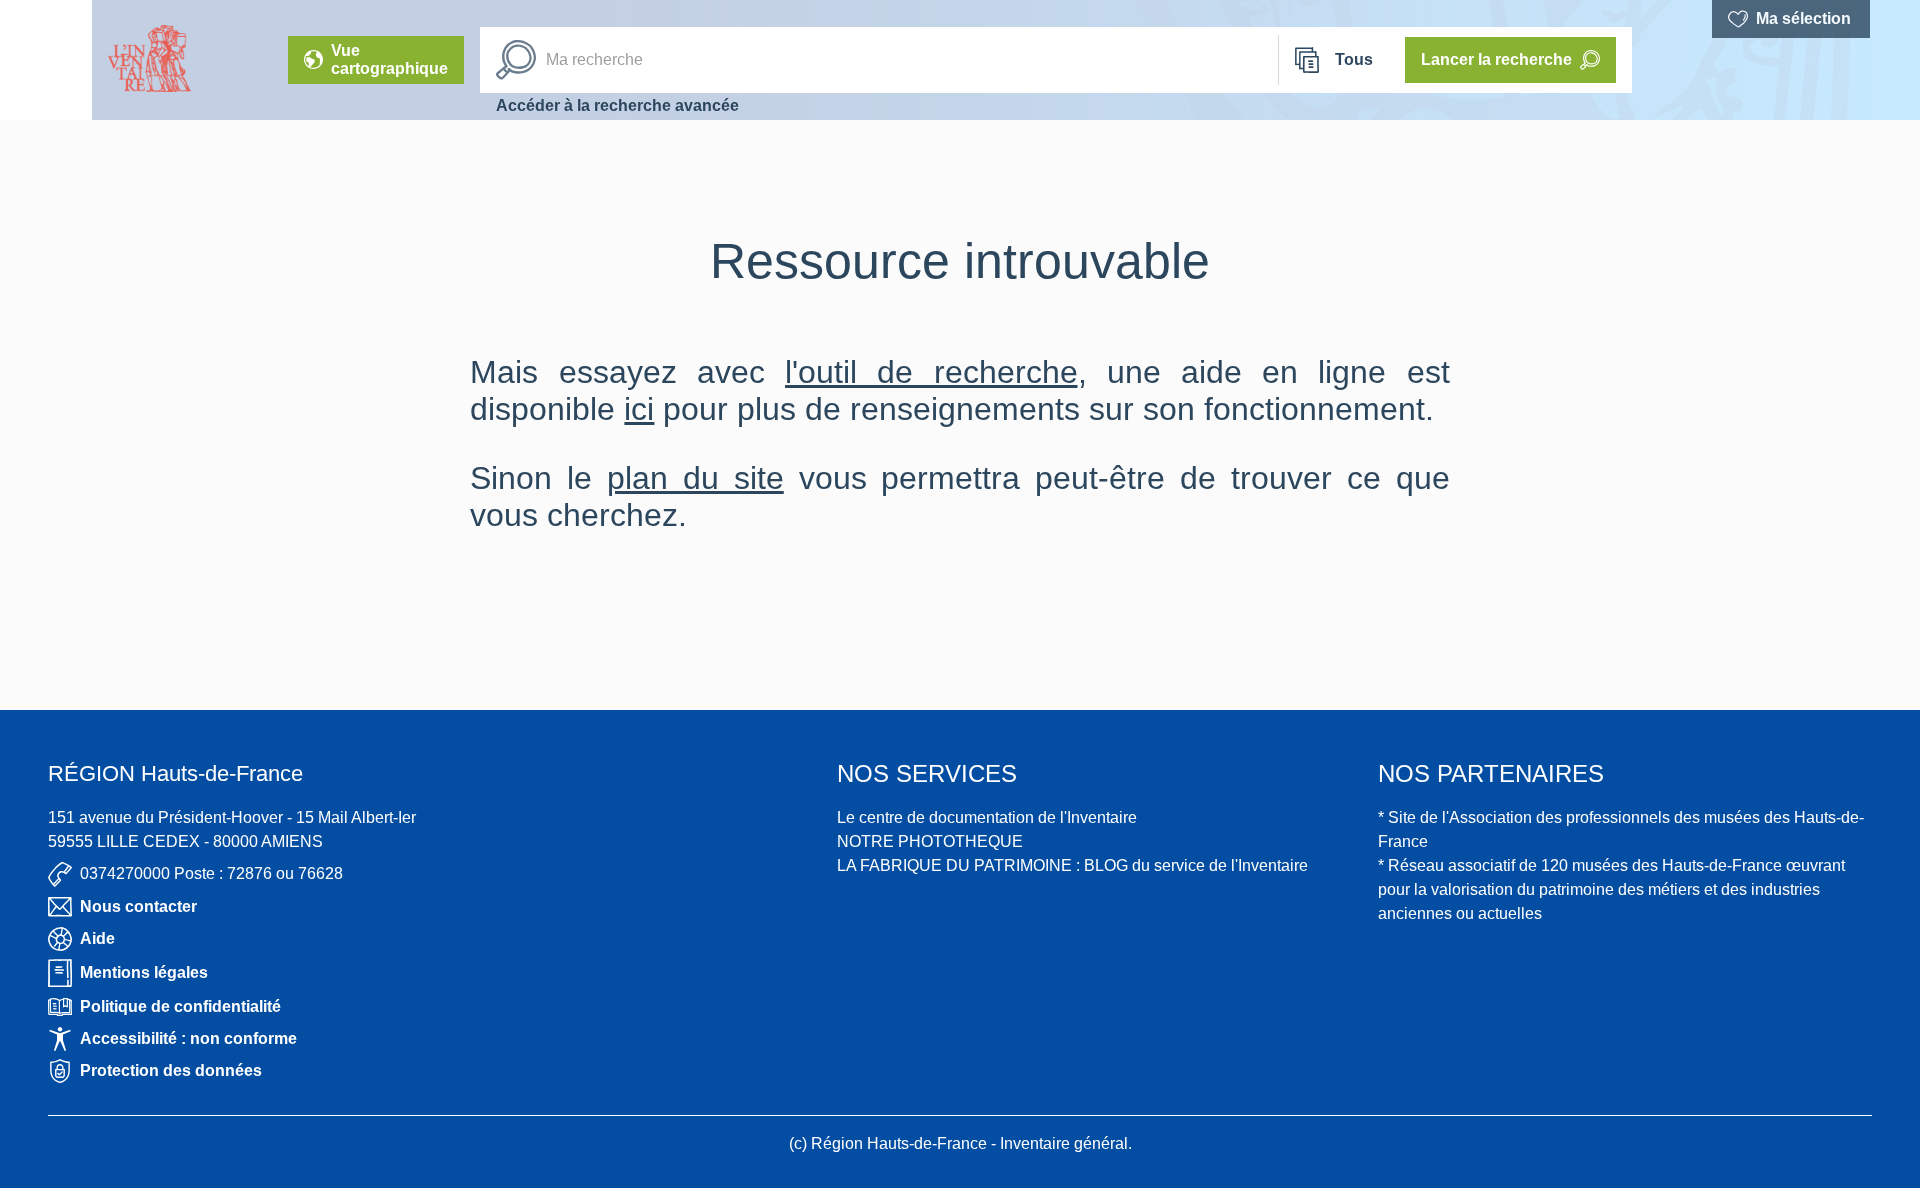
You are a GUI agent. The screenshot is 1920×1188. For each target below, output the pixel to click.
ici (639, 409)
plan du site (695, 478)
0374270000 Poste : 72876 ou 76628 (211, 873)
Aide (97, 938)
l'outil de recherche (931, 372)
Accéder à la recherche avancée (617, 105)
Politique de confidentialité (180, 1006)
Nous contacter (138, 906)
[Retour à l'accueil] (46, 60)
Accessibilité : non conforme (188, 1038)
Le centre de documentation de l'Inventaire (987, 817)
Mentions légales (144, 972)
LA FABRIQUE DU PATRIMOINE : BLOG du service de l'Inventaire (1072, 865)
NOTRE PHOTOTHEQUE (930, 841)
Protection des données (171, 1070)
